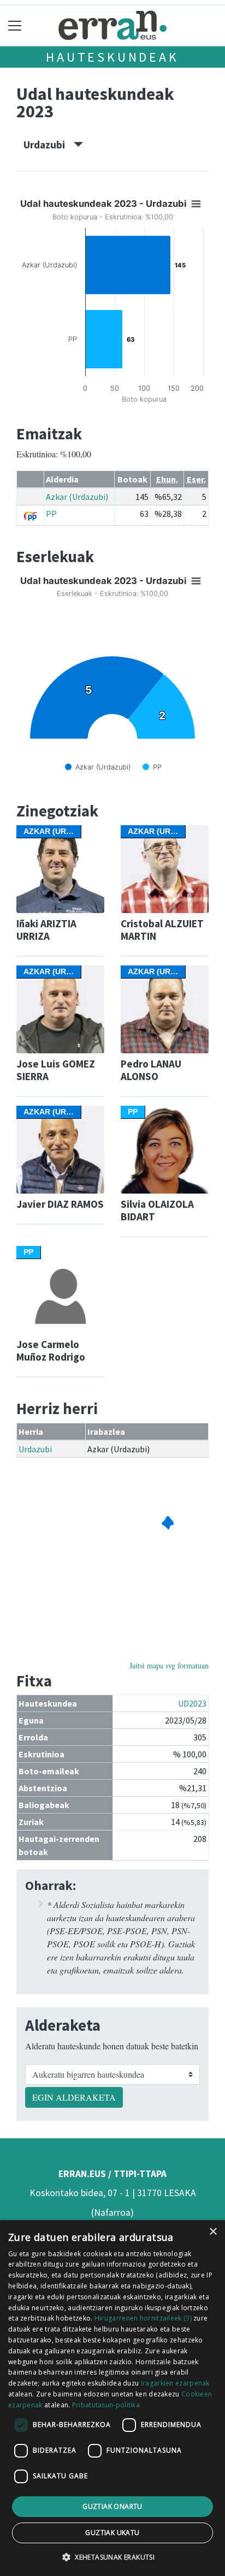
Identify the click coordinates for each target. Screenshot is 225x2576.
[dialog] (112, 2398)
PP (51, 514)
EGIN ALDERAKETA (74, 2097)
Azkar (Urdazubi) (77, 497)
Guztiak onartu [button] (112, 2506)
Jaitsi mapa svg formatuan (169, 1665)
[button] (112, 2557)
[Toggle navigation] (15, 25)
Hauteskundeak (112, 57)
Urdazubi (49, 145)
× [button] (213, 2232)
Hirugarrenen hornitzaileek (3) (143, 2318)
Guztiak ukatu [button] (112, 2533)
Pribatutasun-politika (106, 2405)
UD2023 (192, 1703)
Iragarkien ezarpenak (175, 2383)
